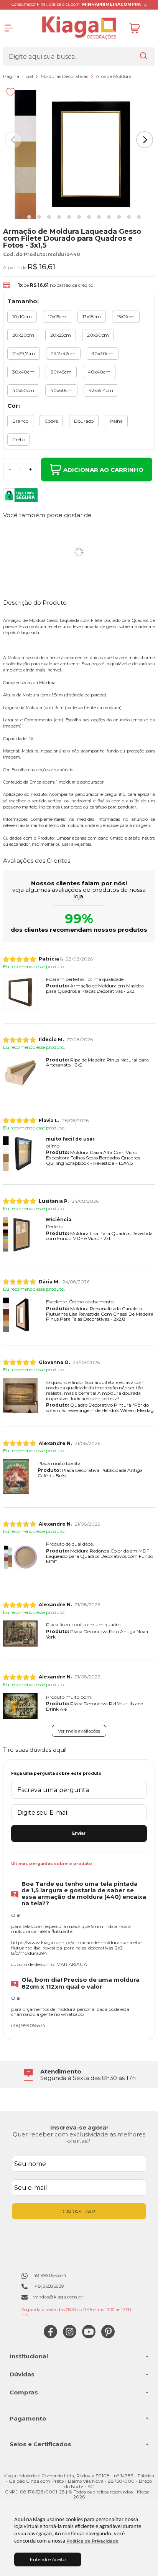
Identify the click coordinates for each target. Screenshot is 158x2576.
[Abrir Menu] (9, 28)
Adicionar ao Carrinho (103, 470)
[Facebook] (50, 2337)
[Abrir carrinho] (140, 28)
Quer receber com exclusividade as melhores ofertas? (79, 2138)
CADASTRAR (79, 2211)
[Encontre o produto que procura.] (143, 56)
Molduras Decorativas (65, 76)
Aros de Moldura (114, 76)
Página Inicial (19, 76)
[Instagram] (70, 2337)
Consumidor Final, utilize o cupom (76, 4)
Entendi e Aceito (48, 2559)
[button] (19, 217)
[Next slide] (145, 140)
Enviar (79, 1833)
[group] (79, 2075)
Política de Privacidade (92, 2541)
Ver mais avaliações (79, 1731)
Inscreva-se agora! (79, 2127)
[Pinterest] (108, 2337)
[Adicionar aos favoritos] (11, 92)
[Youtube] (89, 2337)
